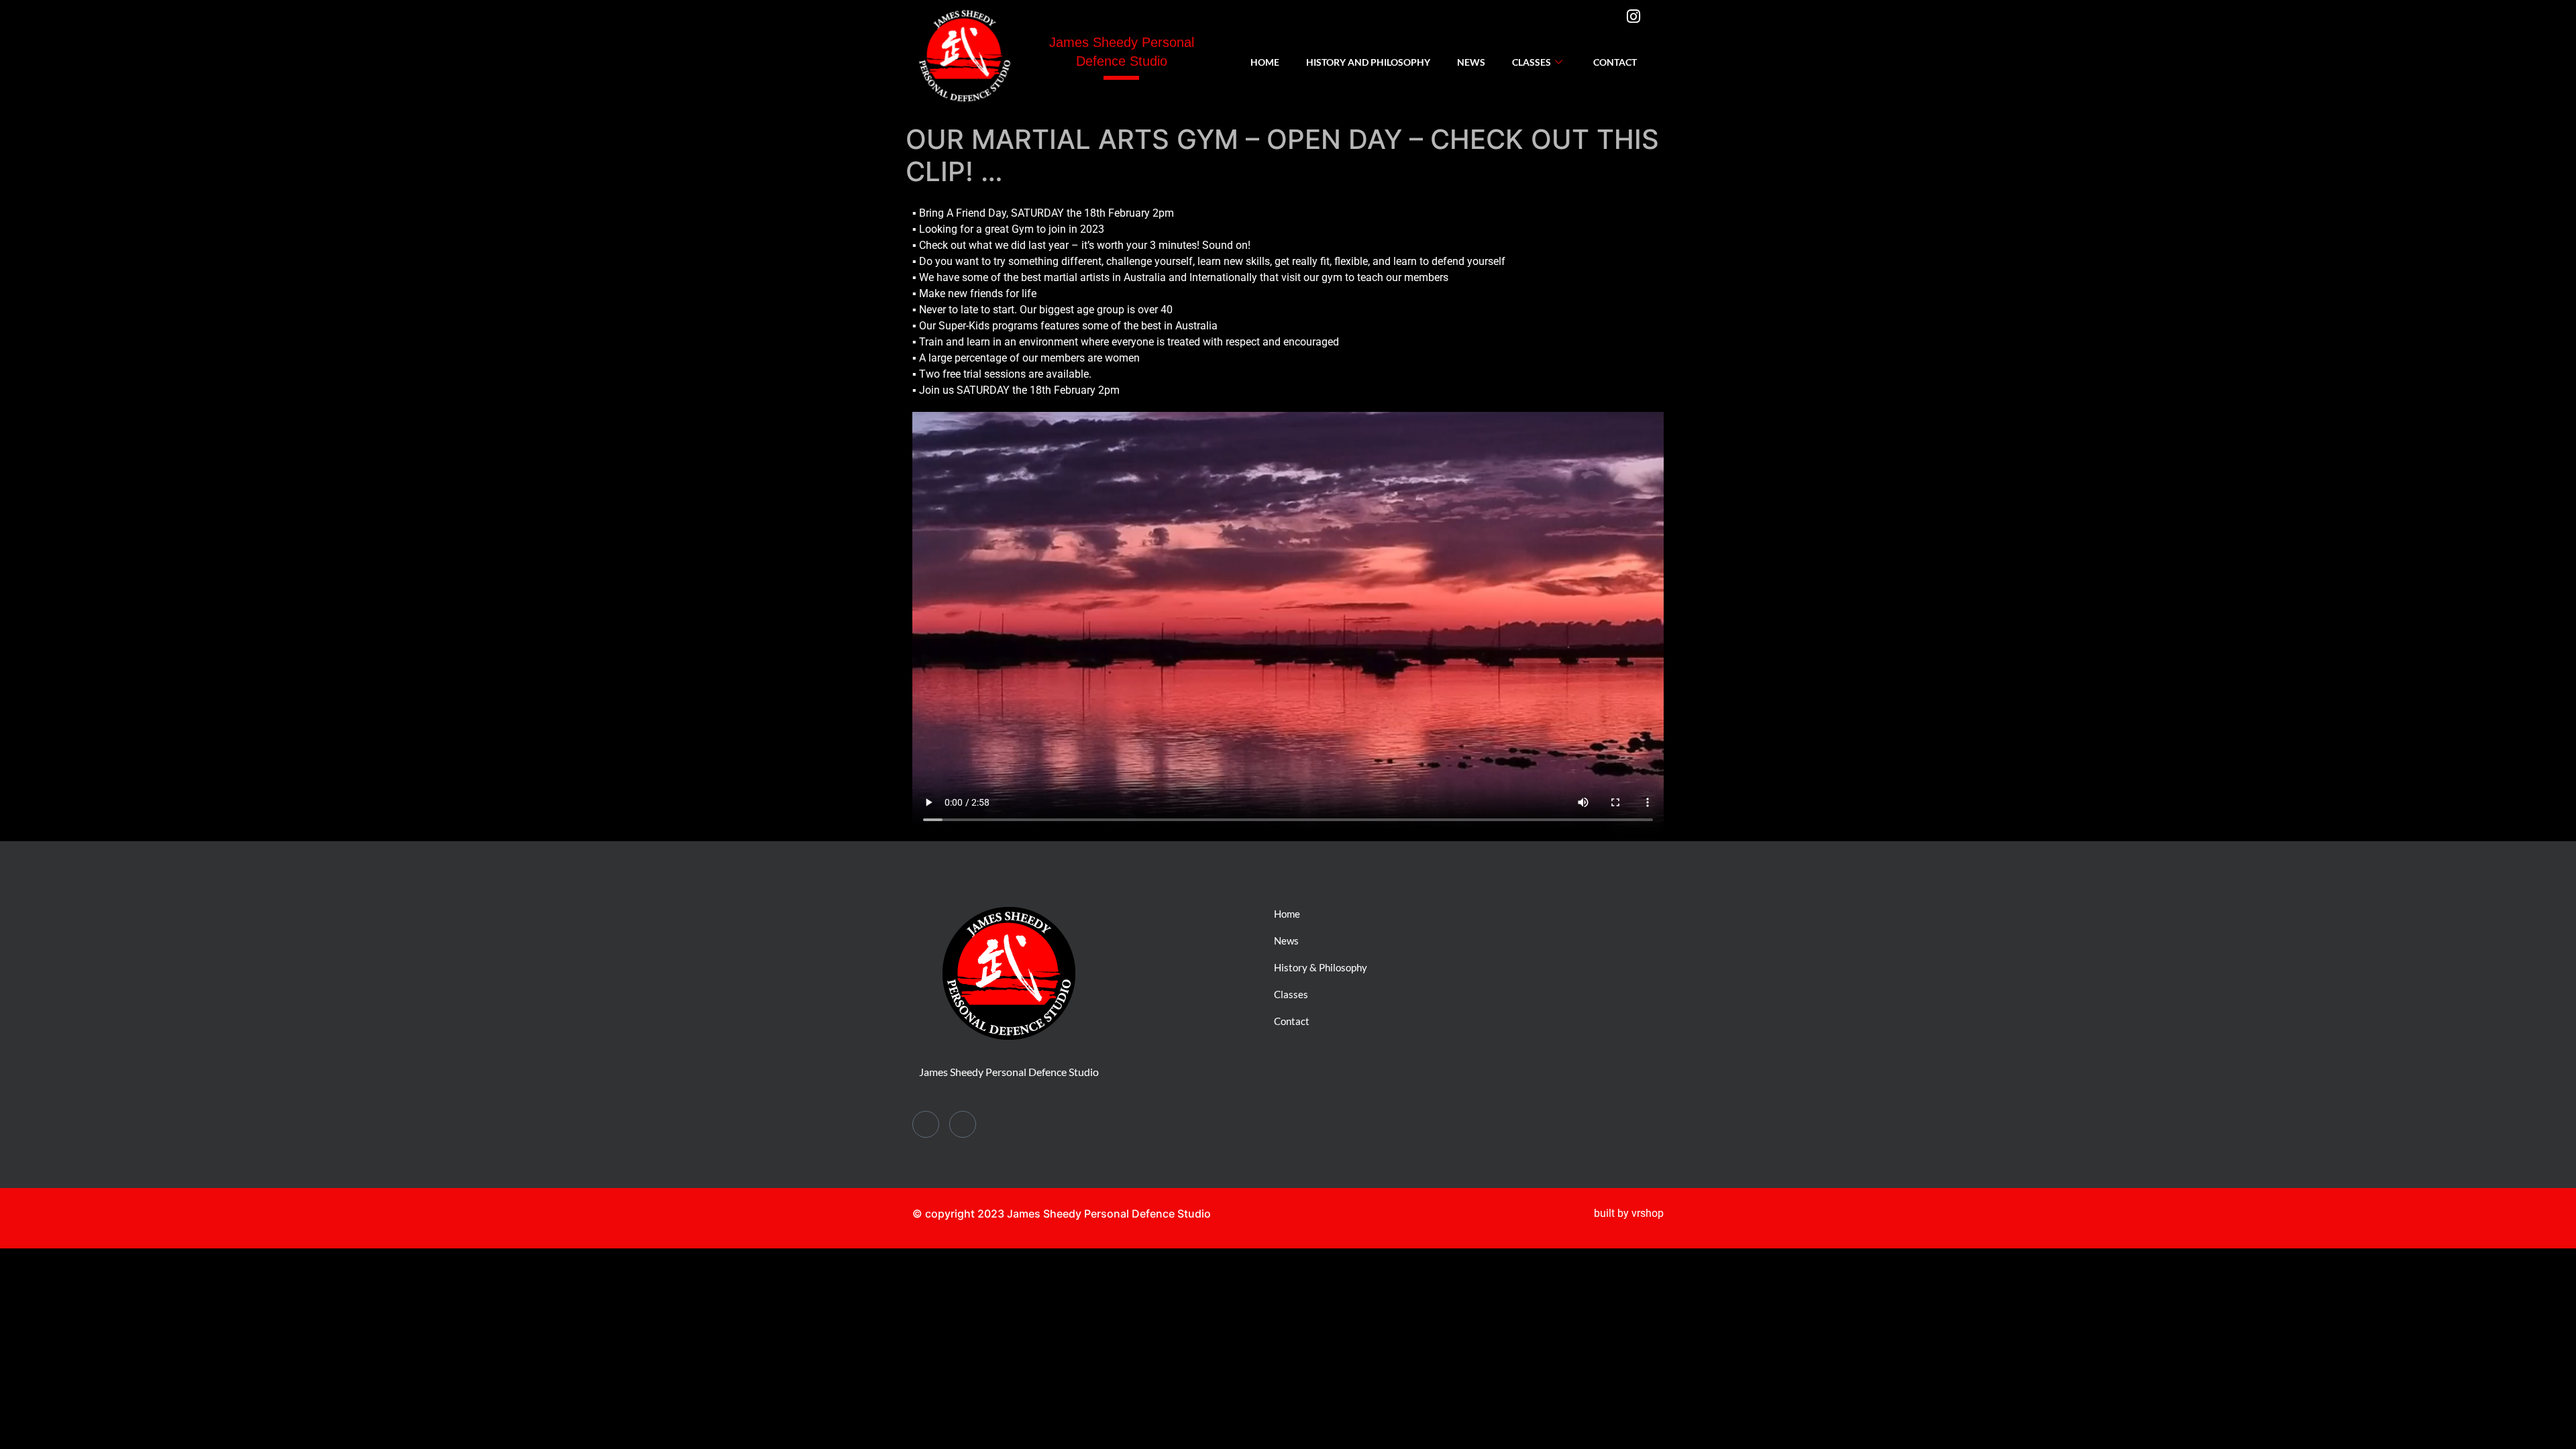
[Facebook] (1606, 29)
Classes (1532, 62)
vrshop (1648, 1213)
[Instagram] (1640, 22)
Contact (1615, 62)
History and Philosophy (1368, 62)
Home (1265, 62)
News (1471, 62)
